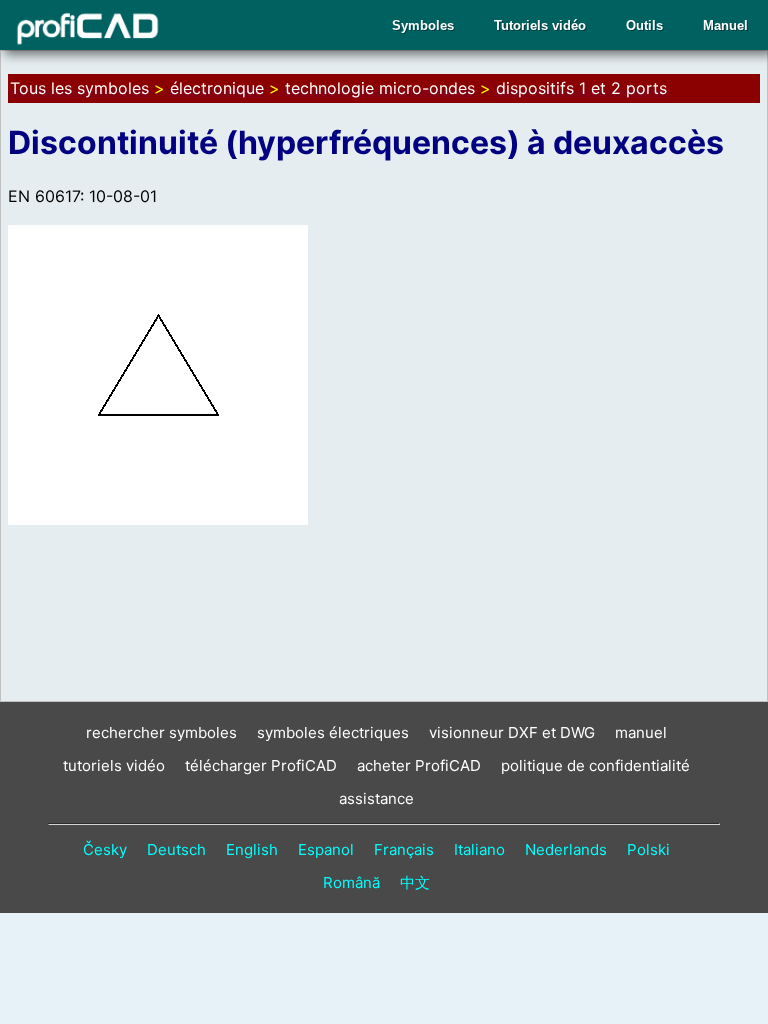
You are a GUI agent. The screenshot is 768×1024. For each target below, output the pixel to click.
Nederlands (566, 849)
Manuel (725, 25)
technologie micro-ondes (380, 88)
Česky (105, 849)
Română (351, 882)
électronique (217, 88)
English (252, 849)
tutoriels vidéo (114, 765)
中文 (415, 882)
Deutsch (176, 849)
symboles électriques (333, 732)
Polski (648, 849)
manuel (641, 732)
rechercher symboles (161, 732)
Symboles (423, 25)
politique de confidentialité (595, 765)
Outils (644, 25)
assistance (376, 798)
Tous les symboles (79, 88)
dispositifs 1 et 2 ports (581, 88)
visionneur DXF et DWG (512, 732)
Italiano (479, 849)
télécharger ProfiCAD (261, 765)
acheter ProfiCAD (419, 765)
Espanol (326, 849)
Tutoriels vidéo (540, 25)
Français (404, 849)
